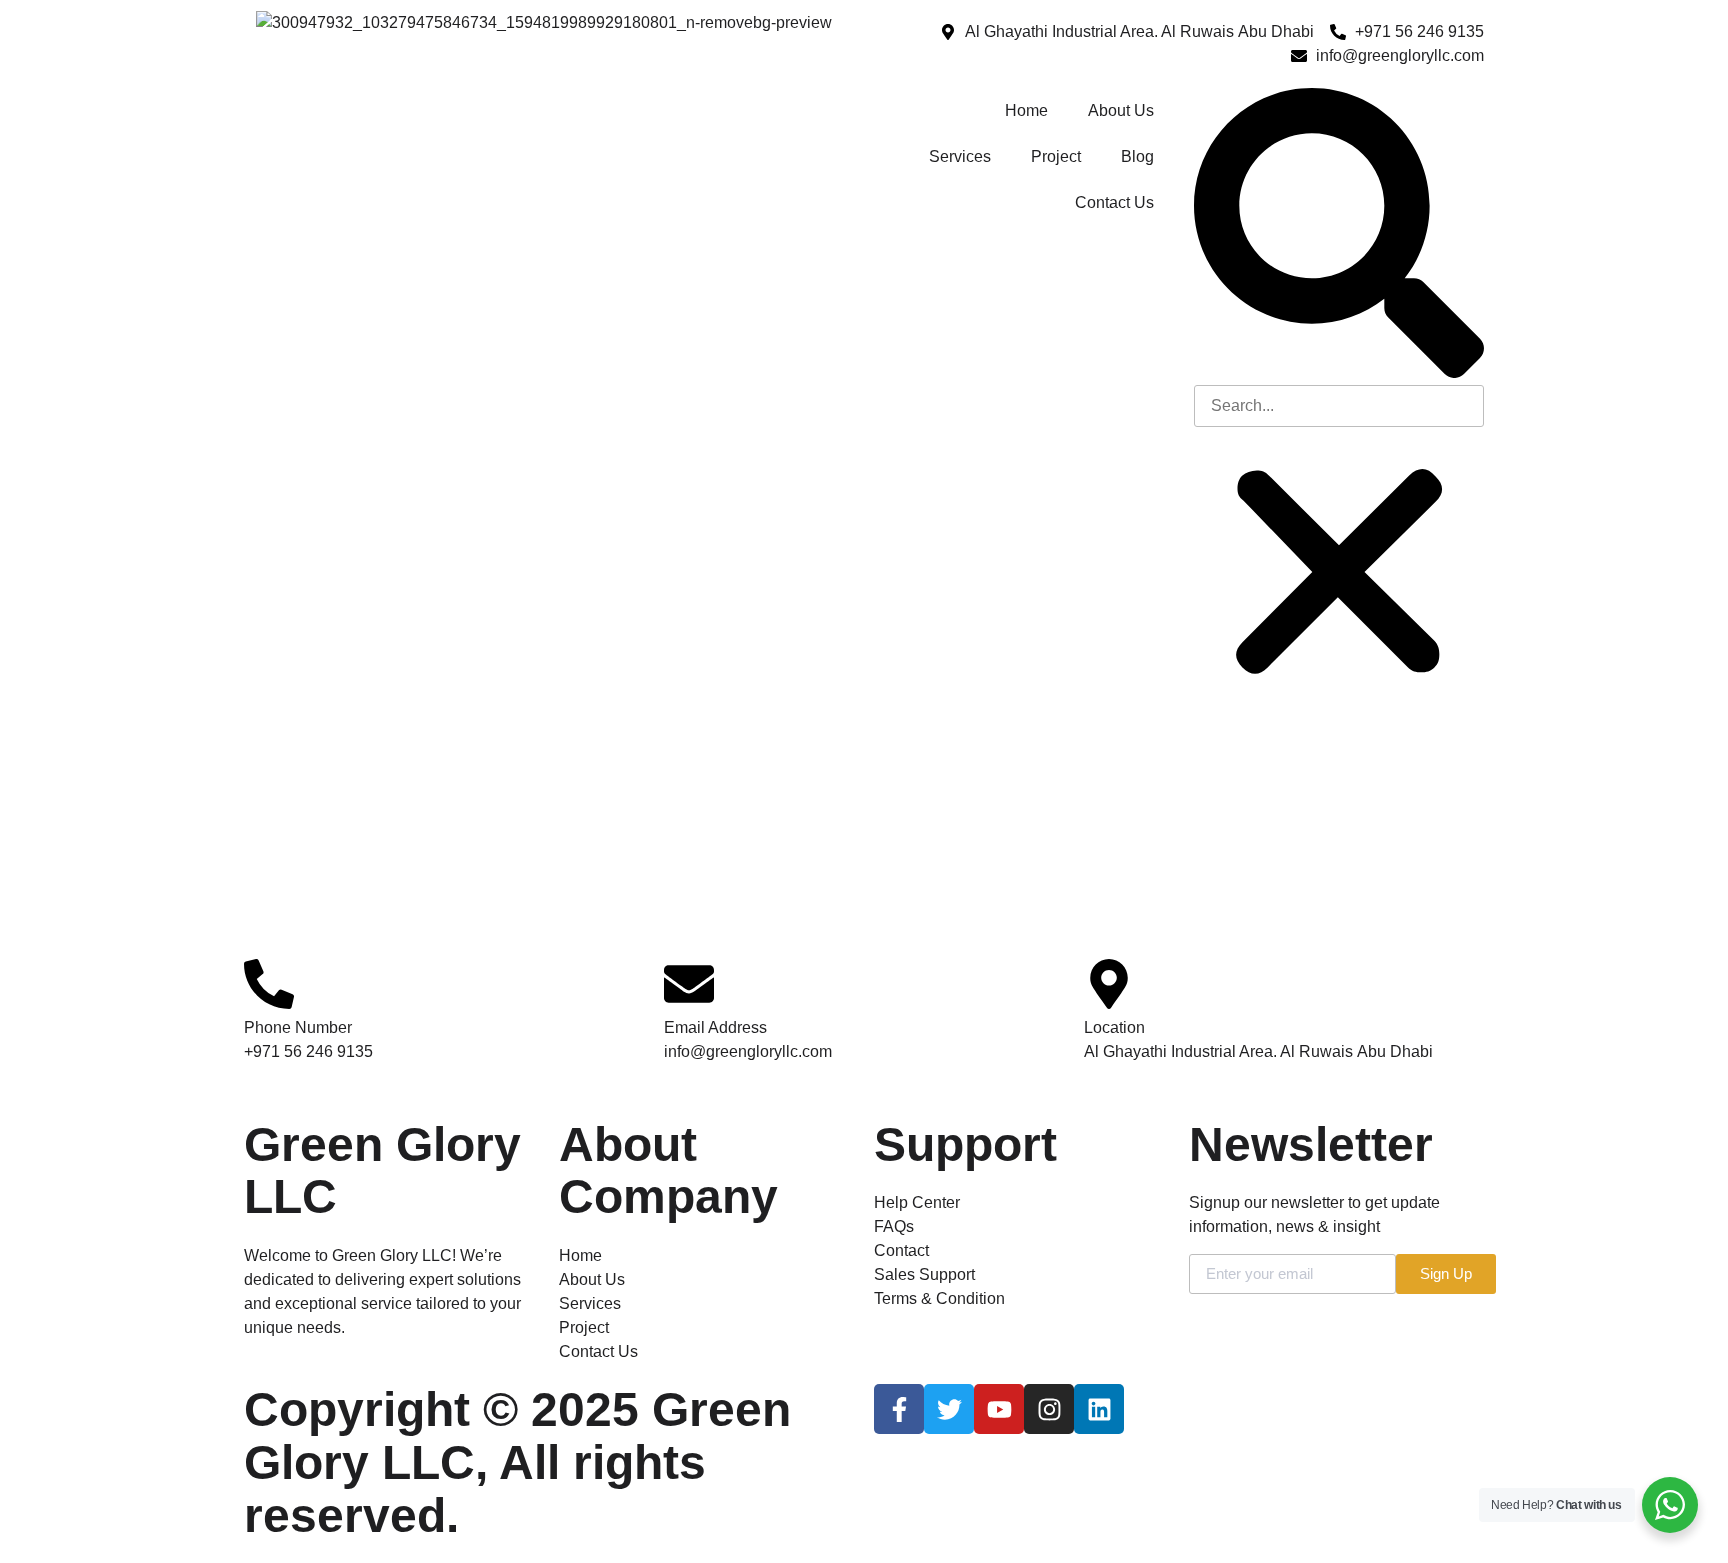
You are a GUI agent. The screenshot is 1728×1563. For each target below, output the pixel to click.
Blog (1137, 156)
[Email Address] (689, 984)
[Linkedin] (1099, 1409)
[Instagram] (1049, 1409)
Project (1056, 156)
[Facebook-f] (899, 1409)
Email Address (715, 1027)
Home (1026, 110)
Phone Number (298, 1027)
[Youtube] (999, 1409)
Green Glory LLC (382, 1171)
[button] (1339, 236)
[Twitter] (949, 1409)
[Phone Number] (269, 984)
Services (960, 156)
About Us (1121, 110)
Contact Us (1114, 202)
